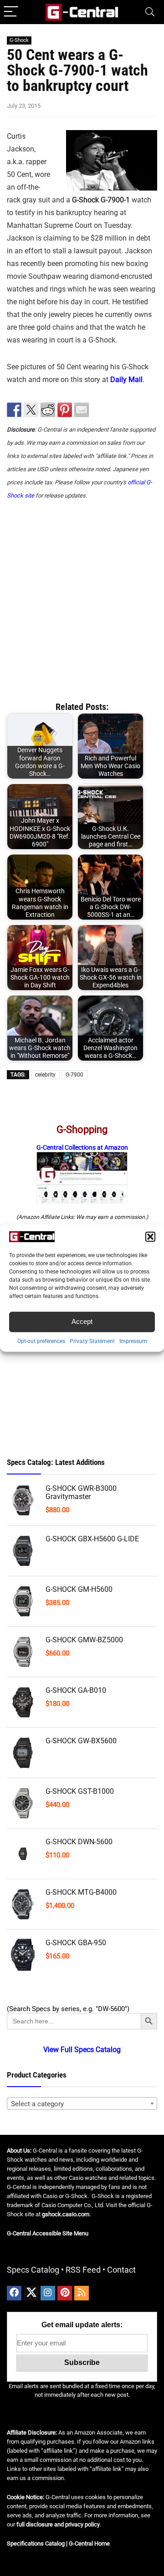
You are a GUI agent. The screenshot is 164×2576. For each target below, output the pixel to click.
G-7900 (74, 1075)
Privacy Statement (92, 1341)
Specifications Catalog (36, 2543)
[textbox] (82, 2104)
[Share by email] (82, 410)
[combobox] (82, 2103)
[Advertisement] (82, 597)
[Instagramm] (48, 2293)
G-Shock (19, 40)
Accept (82, 1321)
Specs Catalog (33, 2270)
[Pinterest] (65, 2293)
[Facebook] (14, 2293)
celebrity (45, 1075)
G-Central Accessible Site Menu (48, 2233)
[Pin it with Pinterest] (65, 410)
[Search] (150, 12)
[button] (150, 1237)
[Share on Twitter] (31, 410)
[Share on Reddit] (48, 410)
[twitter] (31, 2293)
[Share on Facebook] (14, 410)
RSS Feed (83, 2270)
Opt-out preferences (41, 1341)
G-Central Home (89, 2543)
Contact (121, 2270)
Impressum (133, 1341)
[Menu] (11, 12)
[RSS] (82, 2293)
